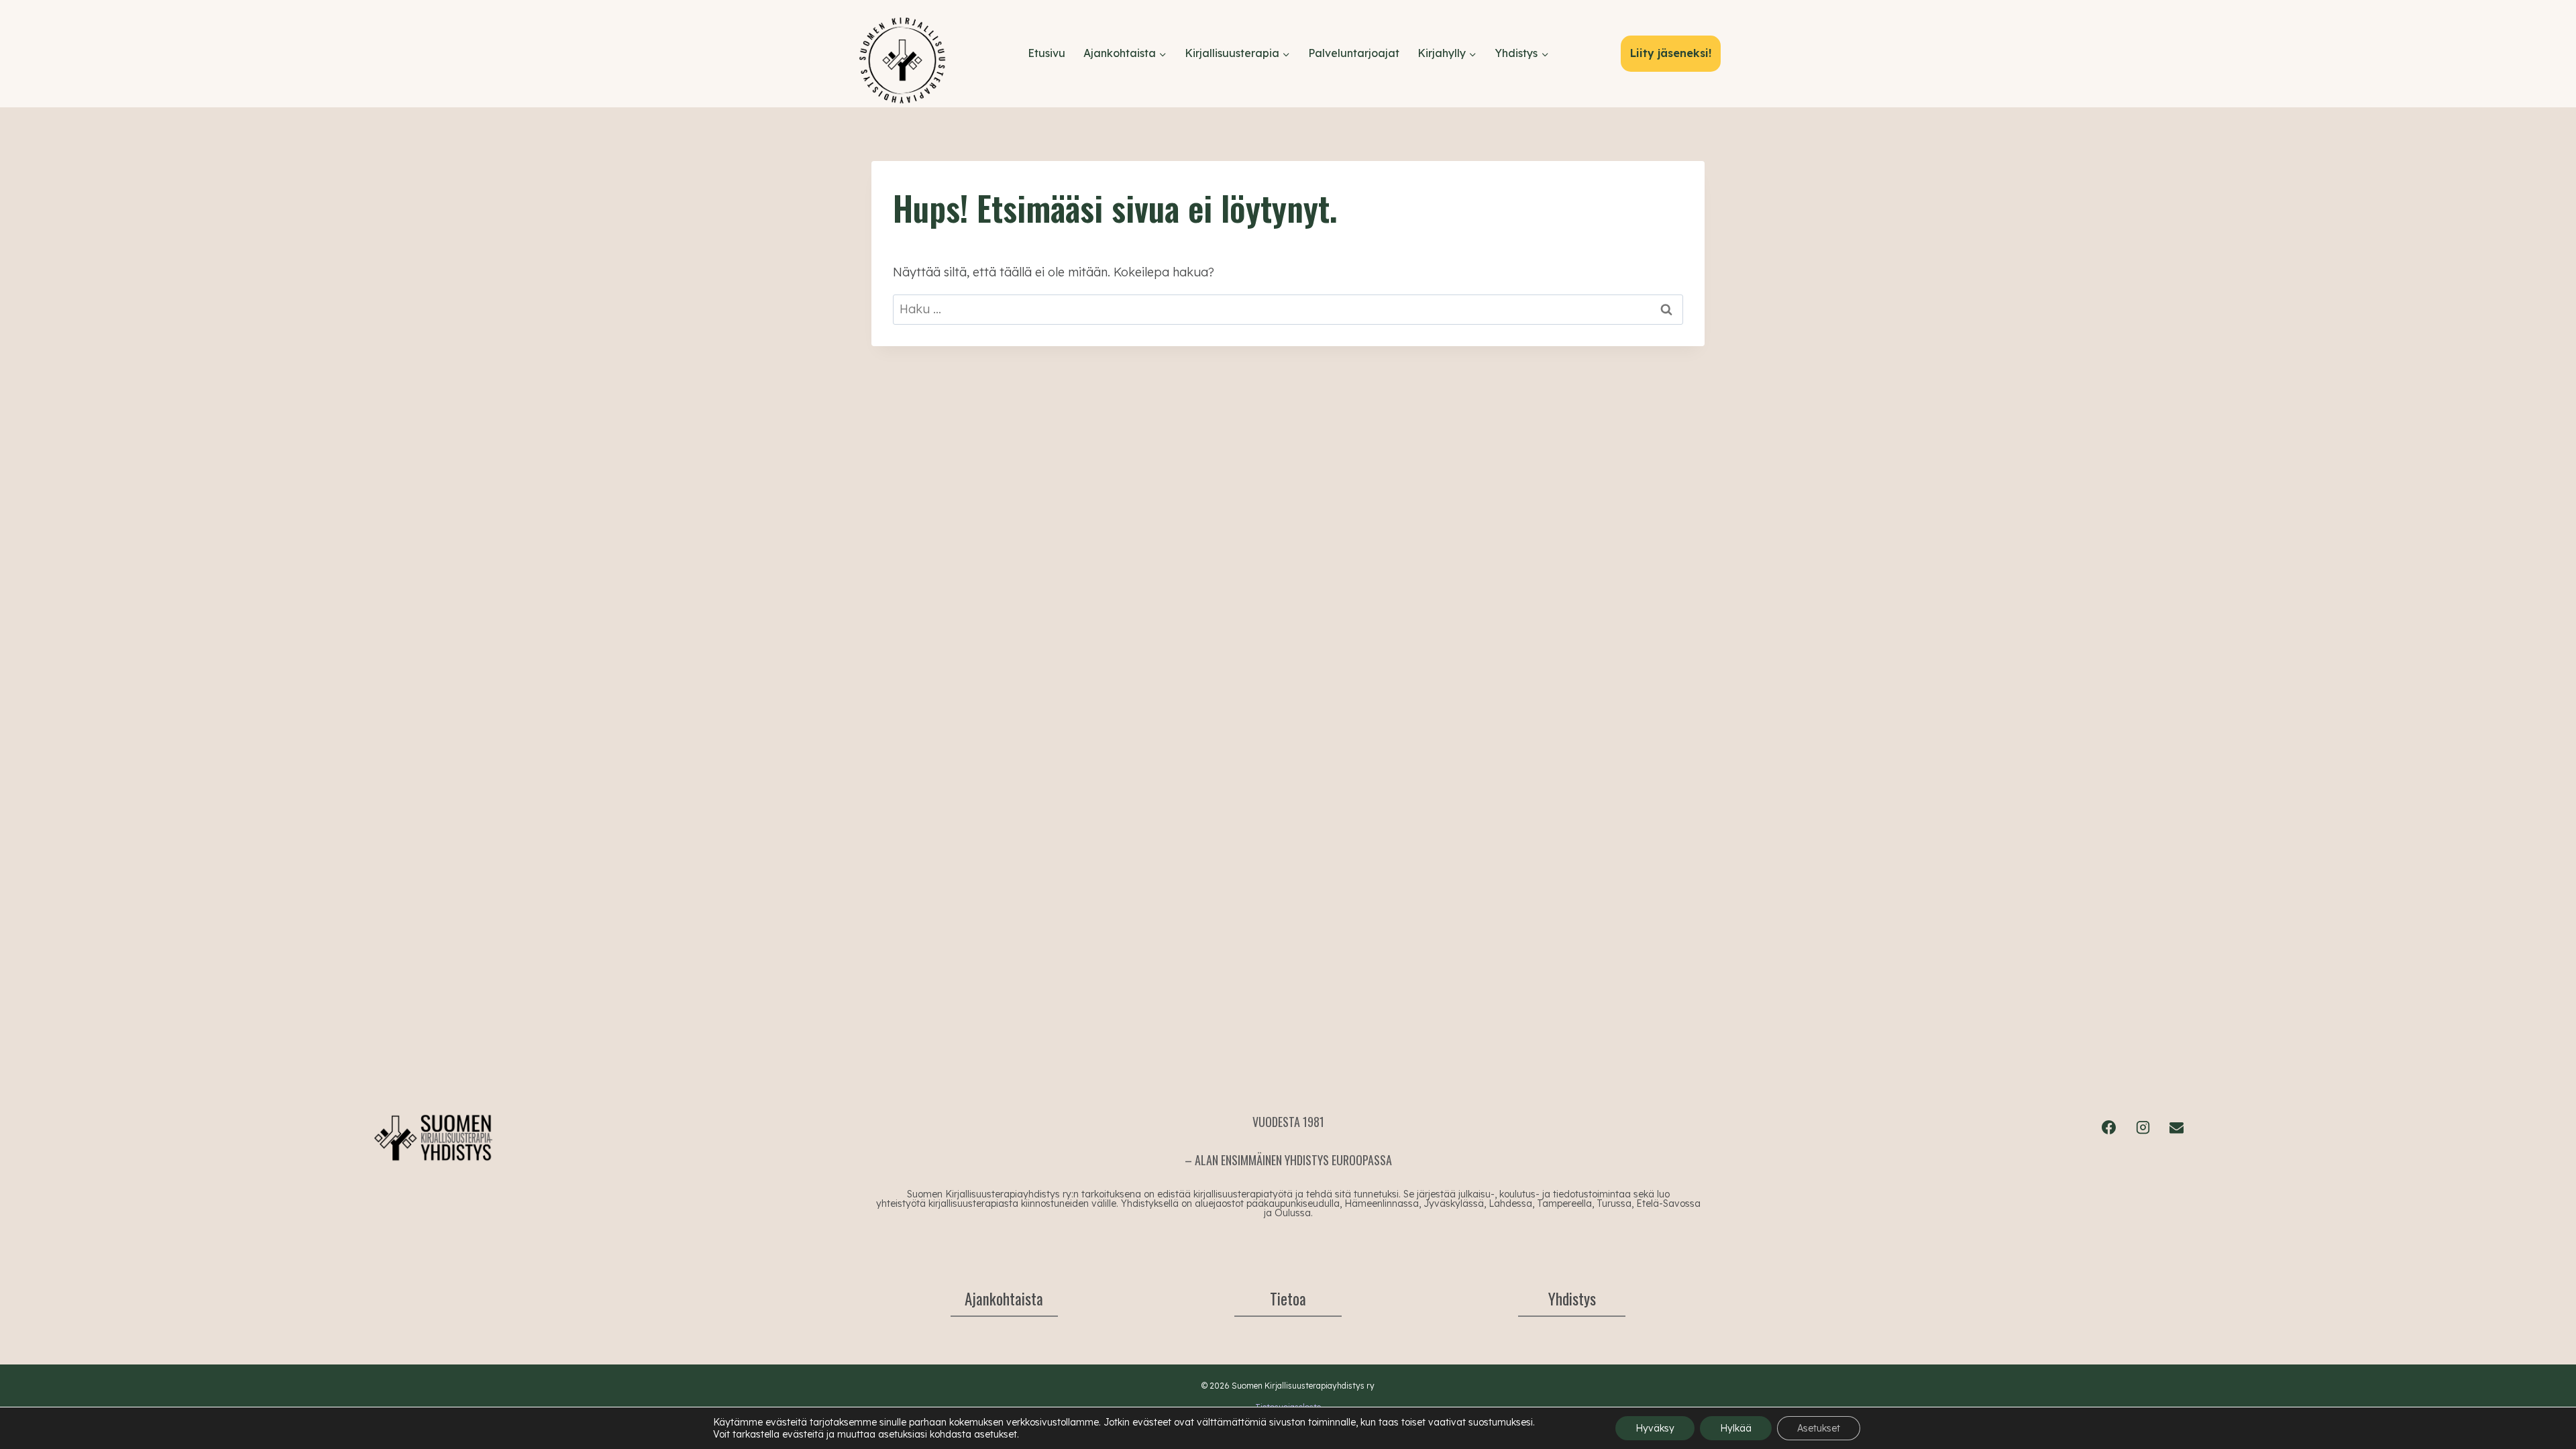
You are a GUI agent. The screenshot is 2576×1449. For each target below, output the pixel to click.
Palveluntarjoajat (1354, 53)
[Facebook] (2109, 1127)
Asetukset (1819, 1428)
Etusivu (1046, 53)
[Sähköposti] (2176, 1127)
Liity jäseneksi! (1671, 53)
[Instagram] (2143, 1127)
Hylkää (1736, 1428)
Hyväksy (1655, 1428)
